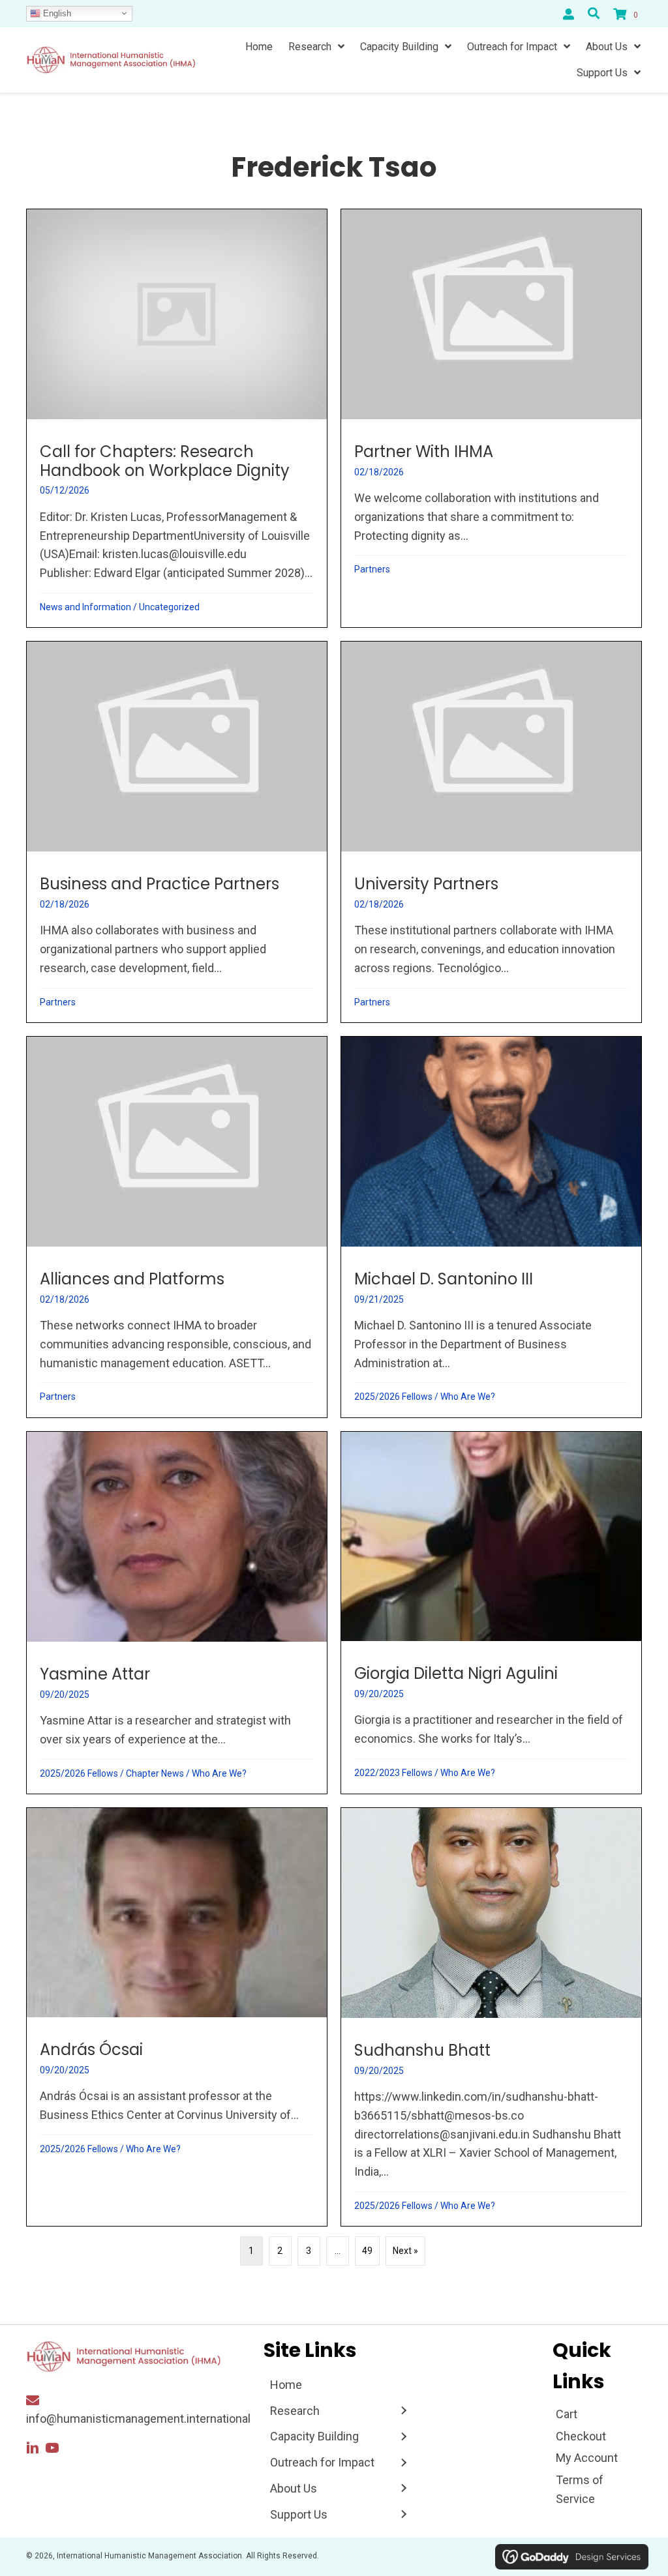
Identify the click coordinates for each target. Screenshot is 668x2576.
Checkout (581, 2436)
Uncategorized (169, 607)
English (56, 13)
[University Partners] (491, 832)
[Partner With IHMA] (491, 418)
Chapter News (155, 1773)
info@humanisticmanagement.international (138, 2419)
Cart (567, 2414)
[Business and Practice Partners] (177, 832)
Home (286, 2385)
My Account (587, 2458)
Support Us (299, 2514)
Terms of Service (580, 2489)
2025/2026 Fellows (393, 1397)
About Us (294, 2488)
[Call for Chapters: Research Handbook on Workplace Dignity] (177, 418)
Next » (405, 2251)
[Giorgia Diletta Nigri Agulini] (491, 1613)
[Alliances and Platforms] (177, 1227)
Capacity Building (314, 2436)
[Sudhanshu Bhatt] (491, 2017)
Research (295, 2411)
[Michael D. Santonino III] (491, 1227)
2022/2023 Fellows (393, 1773)
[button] (33, 2448)
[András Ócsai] (177, 2017)
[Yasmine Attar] (177, 1613)
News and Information (85, 607)
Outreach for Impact (322, 2462)
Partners (372, 569)
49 (367, 2251)
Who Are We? (468, 1397)
